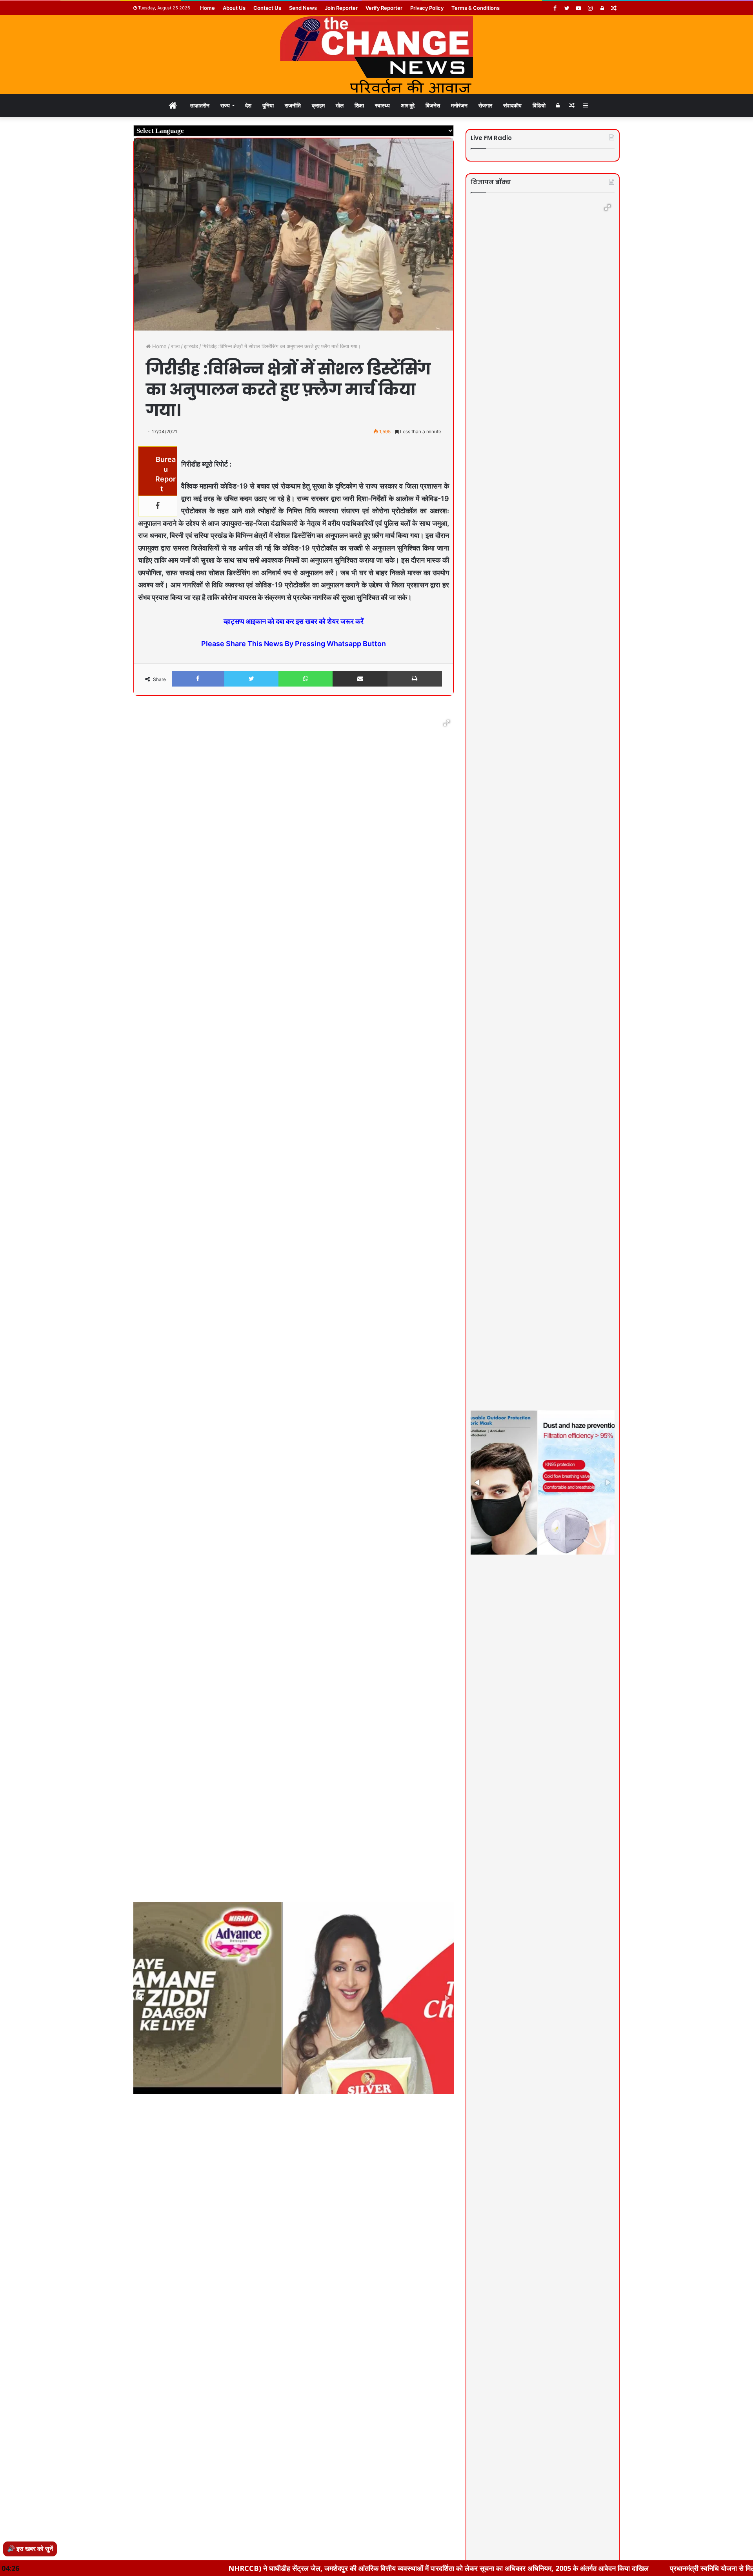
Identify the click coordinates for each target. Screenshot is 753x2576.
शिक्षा (359, 105)
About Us (234, 8)
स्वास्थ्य (382, 105)
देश (248, 105)
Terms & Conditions (476, 8)
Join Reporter (341, 8)
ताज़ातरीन (200, 105)
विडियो (539, 105)
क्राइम (318, 105)
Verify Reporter (384, 8)
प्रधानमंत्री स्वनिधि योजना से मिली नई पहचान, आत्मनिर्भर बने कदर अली (636, 2568)
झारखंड (191, 346)
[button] (447, 723)
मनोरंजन (459, 105)
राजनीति (293, 105)
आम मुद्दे (408, 105)
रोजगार (485, 105)
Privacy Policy (427, 8)
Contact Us (267, 8)
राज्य (225, 105)
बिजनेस (433, 105)
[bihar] (376, 54)
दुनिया (268, 105)
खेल (340, 105)
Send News (303, 8)
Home (207, 8)
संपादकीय (512, 105)
